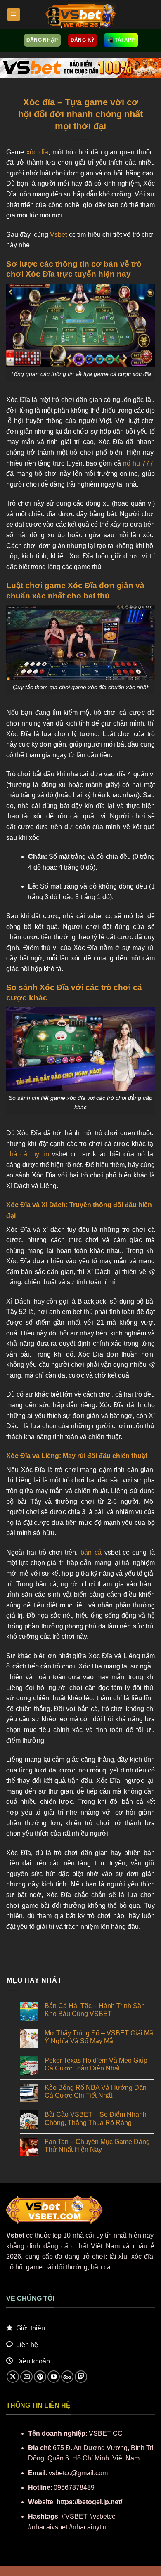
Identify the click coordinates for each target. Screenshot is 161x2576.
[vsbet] (80, 14)
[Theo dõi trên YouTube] (54, 2377)
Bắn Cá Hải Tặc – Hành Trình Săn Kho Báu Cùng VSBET (95, 2010)
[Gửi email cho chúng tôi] (26, 2377)
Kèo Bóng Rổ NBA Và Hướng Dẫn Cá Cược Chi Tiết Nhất (96, 2092)
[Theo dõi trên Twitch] (81, 2377)
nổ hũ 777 (138, 463)
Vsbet (58, 235)
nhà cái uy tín (28, 1154)
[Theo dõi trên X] (13, 2377)
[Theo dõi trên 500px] (67, 2377)
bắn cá (91, 1552)
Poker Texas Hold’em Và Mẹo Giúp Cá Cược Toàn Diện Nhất (96, 2064)
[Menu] (14, 15)
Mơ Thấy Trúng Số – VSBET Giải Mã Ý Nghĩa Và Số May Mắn (99, 2037)
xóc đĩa (37, 152)
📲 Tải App (121, 40)
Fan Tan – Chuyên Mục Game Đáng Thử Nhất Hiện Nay (97, 2146)
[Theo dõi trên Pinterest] (40, 2377)
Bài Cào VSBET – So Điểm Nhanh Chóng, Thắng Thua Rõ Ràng (96, 2118)
